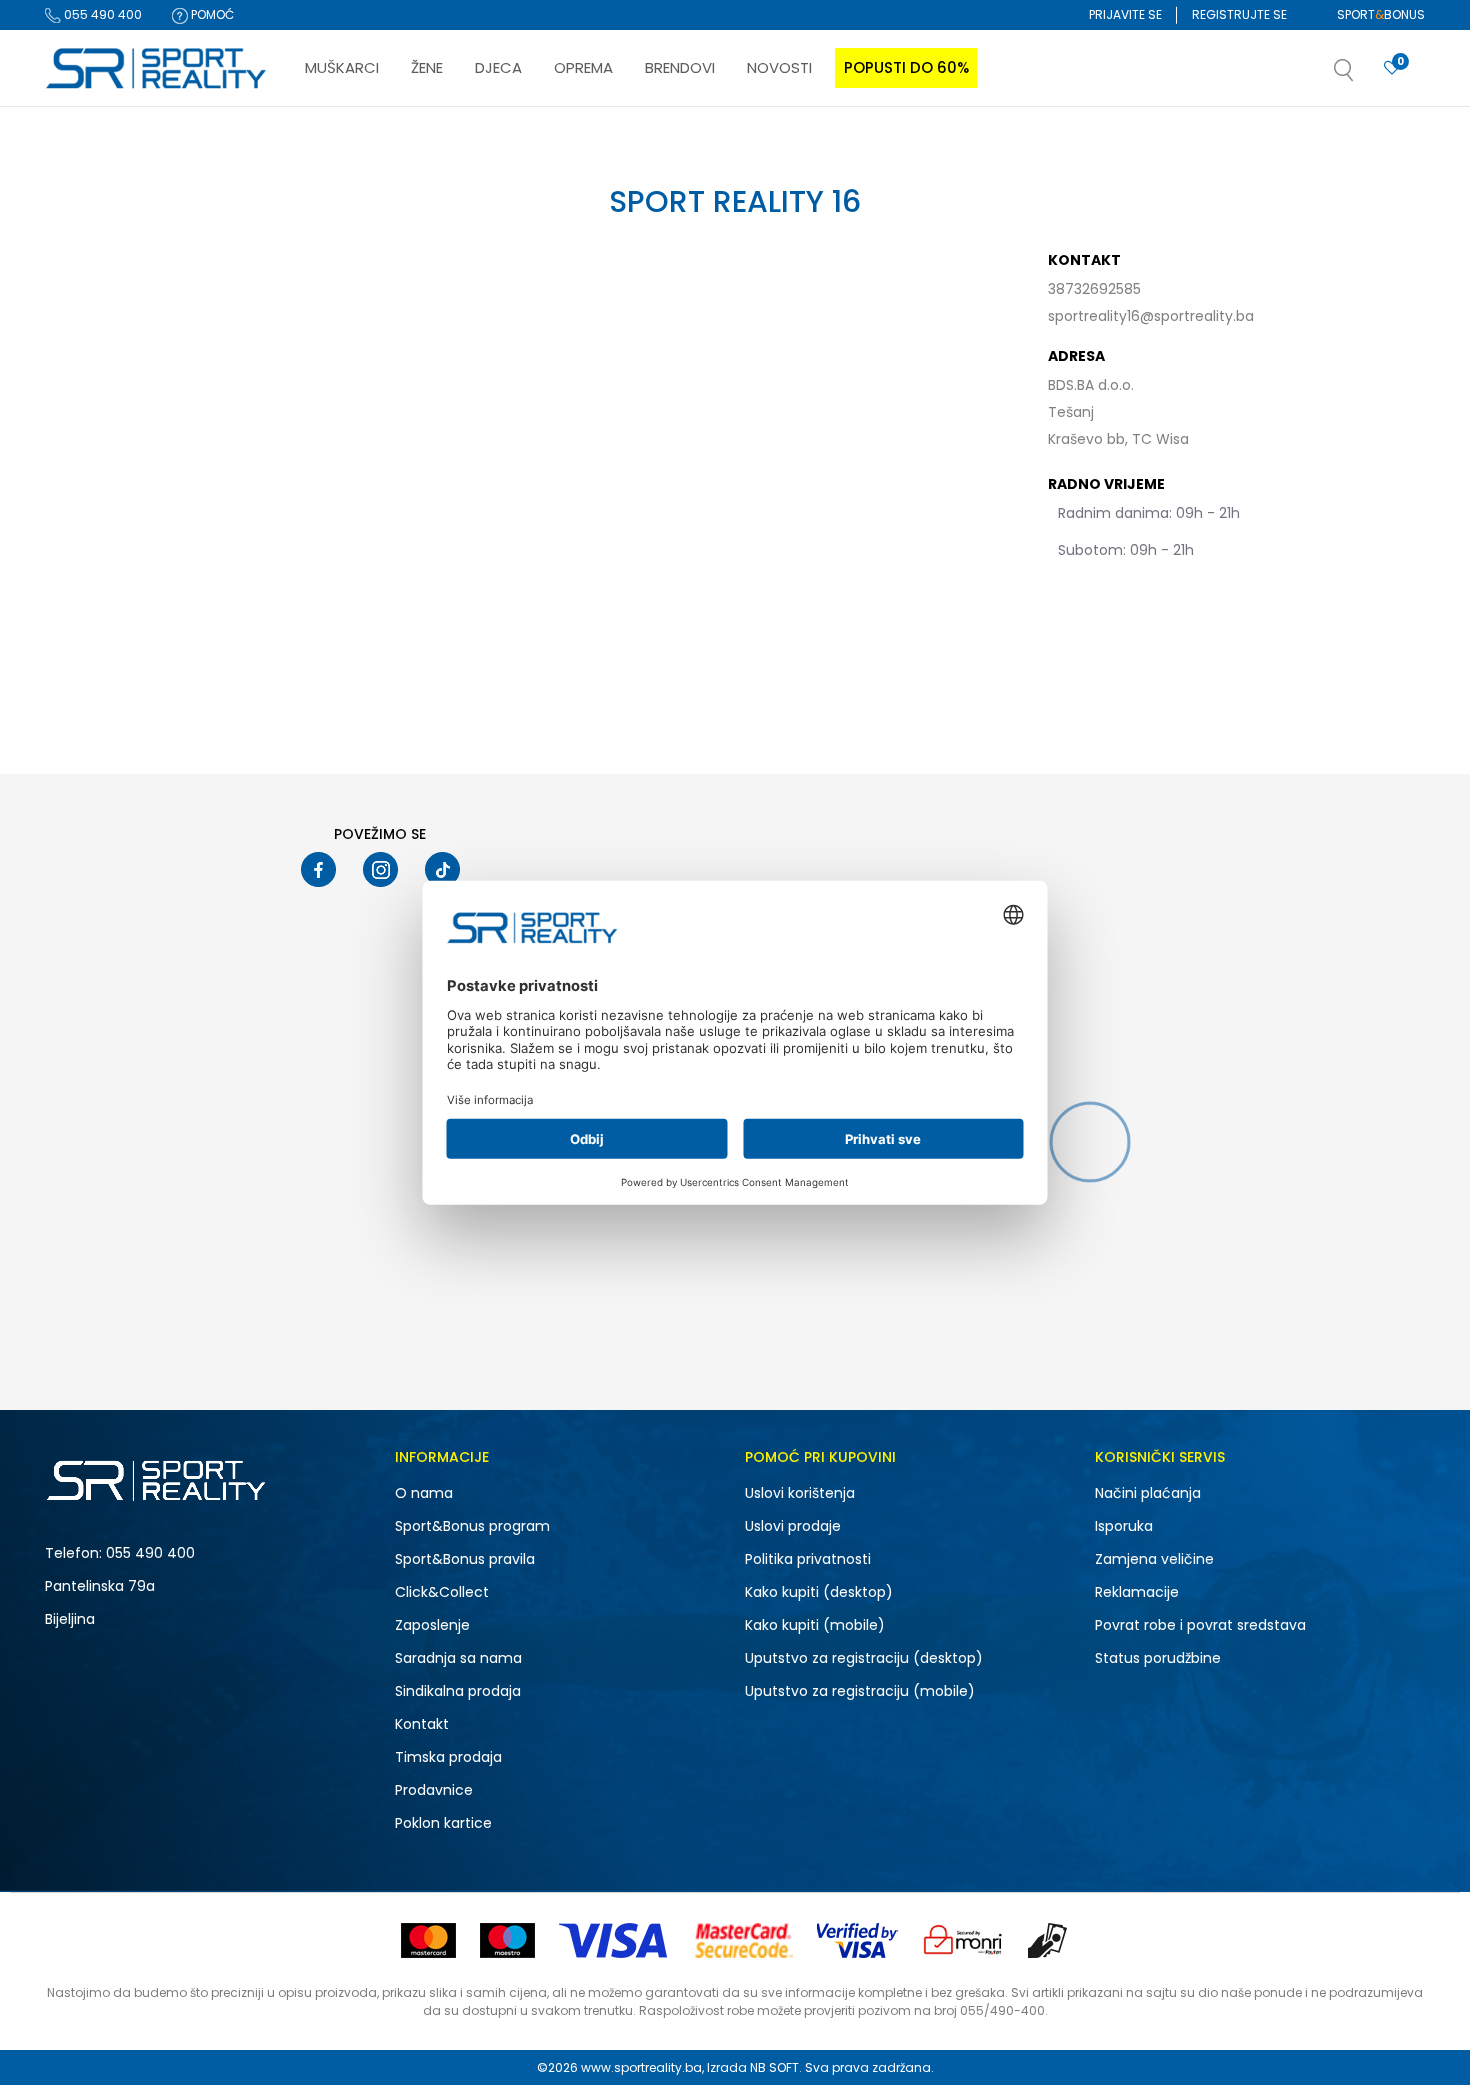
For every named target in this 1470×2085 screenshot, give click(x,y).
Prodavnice (434, 1790)
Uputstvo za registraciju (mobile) (860, 1691)
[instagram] (380, 869)
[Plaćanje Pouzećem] (1048, 1940)
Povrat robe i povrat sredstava (1200, 1625)
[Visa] (615, 1940)
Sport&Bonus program (472, 1526)
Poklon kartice (443, 1823)
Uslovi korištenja (800, 1493)
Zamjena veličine (1154, 1559)
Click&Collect (442, 1592)
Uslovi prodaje (793, 1526)
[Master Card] (428, 1940)
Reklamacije (1137, 1592)
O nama (424, 1493)
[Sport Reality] (157, 69)
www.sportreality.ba (641, 2067)
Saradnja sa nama (458, 1658)
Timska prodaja (448, 1757)
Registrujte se (1239, 14)
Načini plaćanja (1148, 1493)
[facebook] (318, 869)
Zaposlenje (432, 1625)
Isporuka (1124, 1526)
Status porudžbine (1158, 1658)
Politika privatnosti (808, 1559)
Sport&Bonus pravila (465, 1559)
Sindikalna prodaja (458, 1691)
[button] (1364, 76)
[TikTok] (442, 869)
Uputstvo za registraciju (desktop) (864, 1658)
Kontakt (422, 1724)
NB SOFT (774, 2067)
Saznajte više (940, 148)
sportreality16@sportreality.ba (1151, 316)
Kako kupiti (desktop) (819, 1592)
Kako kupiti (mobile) (815, 1625)
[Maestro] (507, 1940)
